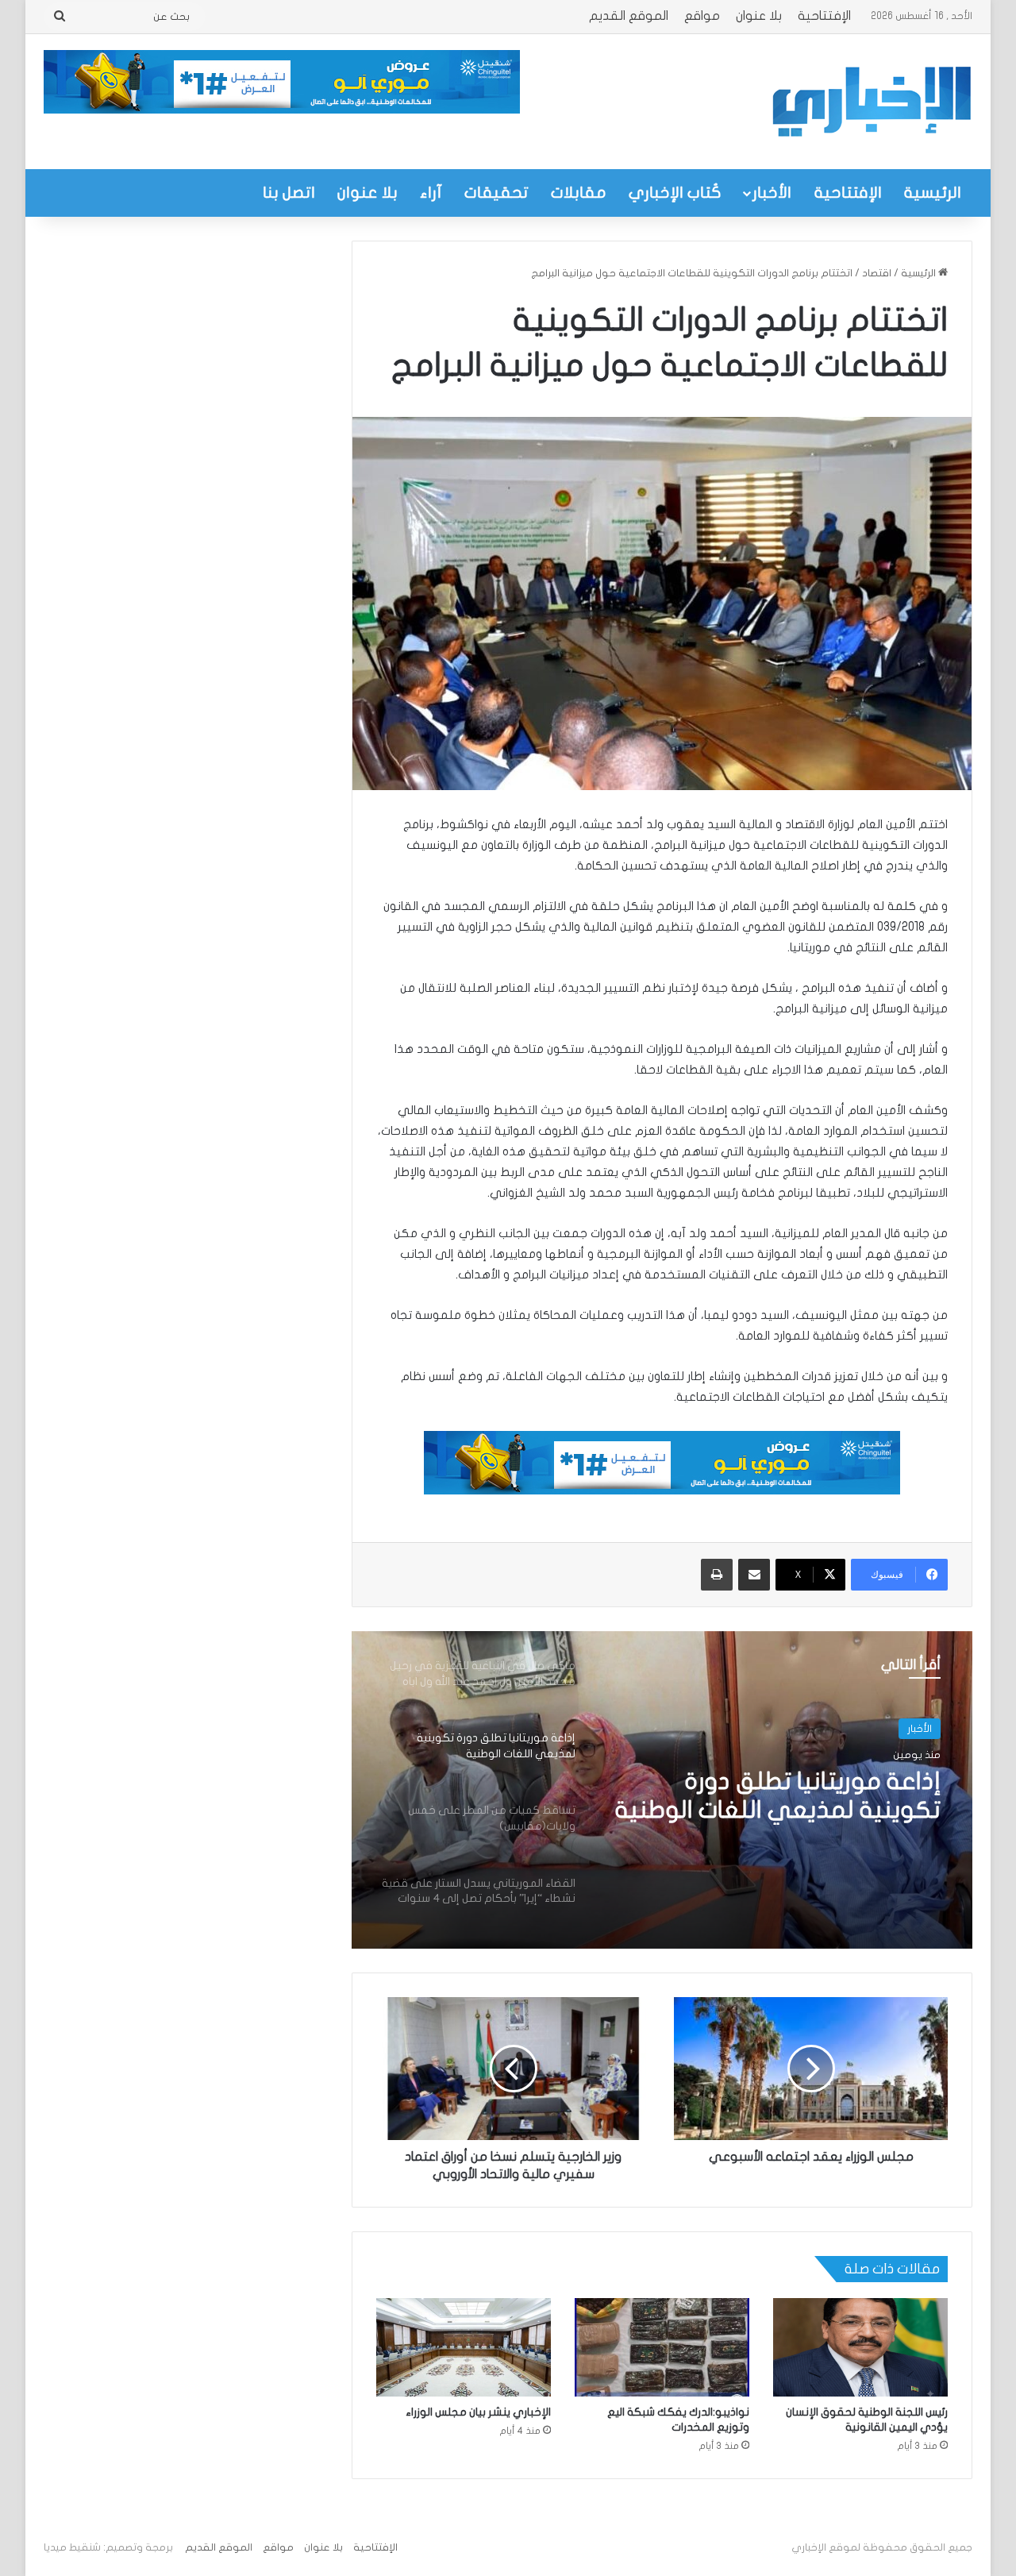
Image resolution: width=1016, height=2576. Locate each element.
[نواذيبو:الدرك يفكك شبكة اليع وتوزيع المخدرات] (662, 2347)
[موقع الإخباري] (871, 102)
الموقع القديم (629, 16)
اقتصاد (877, 273)
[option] (662, 1790)
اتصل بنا (289, 193)
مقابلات (579, 193)
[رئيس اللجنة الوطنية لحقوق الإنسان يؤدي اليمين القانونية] (860, 2347)
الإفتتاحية (824, 16)
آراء (431, 193)
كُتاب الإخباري (675, 193)
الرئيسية (933, 193)
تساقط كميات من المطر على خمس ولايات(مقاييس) (794, 1796)
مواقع (702, 16)
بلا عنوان (759, 16)
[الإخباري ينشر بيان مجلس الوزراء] (464, 2347)
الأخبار (772, 193)
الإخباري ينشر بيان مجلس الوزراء (478, 2412)
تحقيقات (496, 193)
